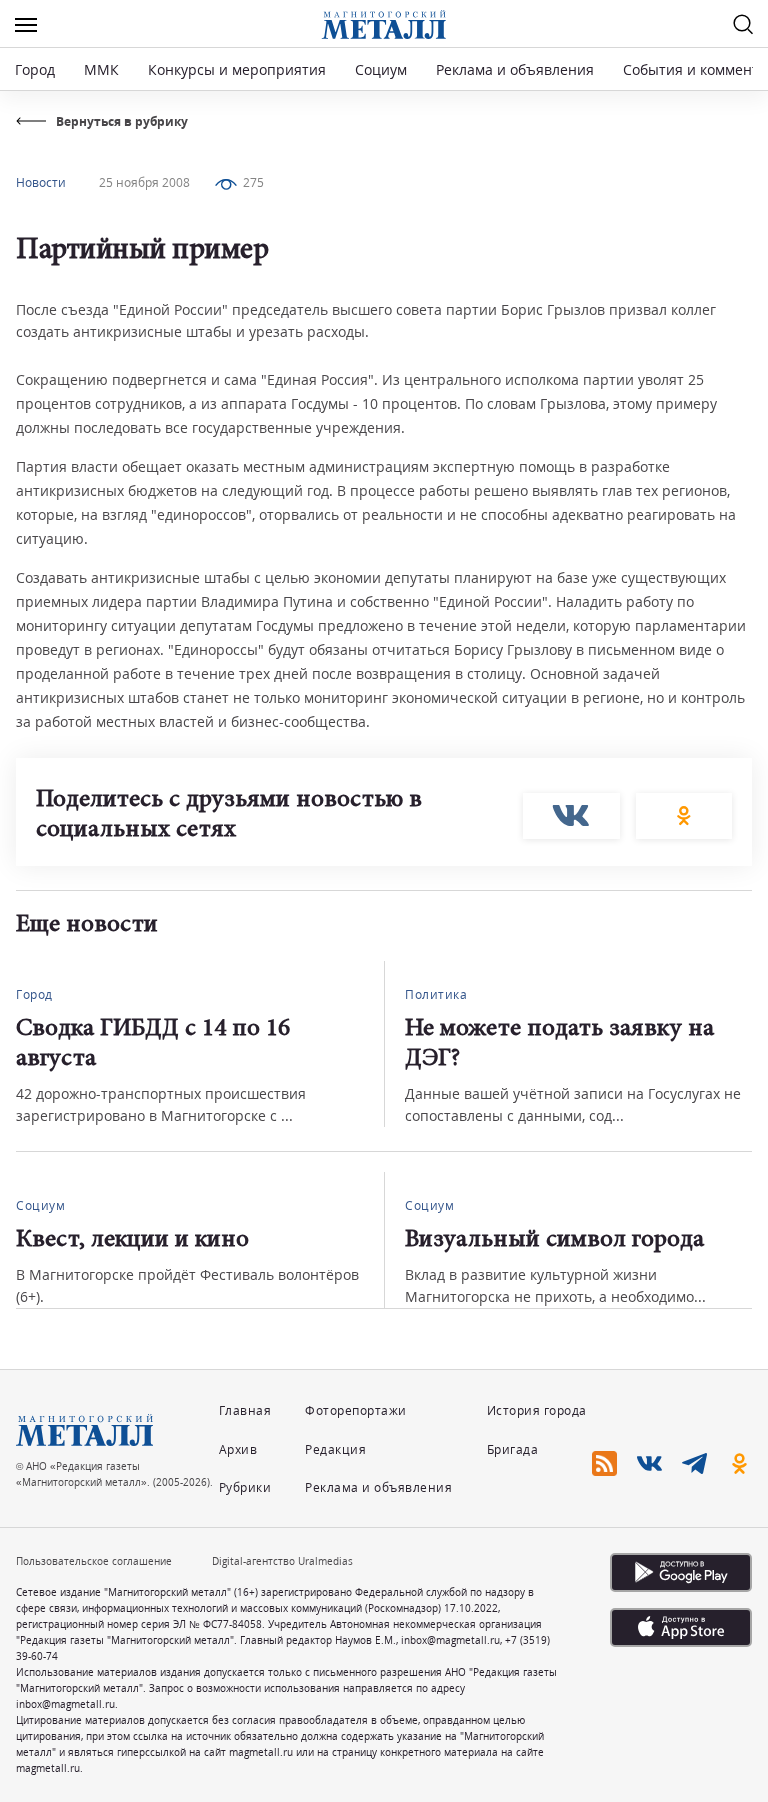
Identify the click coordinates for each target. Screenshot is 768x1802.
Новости (41, 182)
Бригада (513, 1449)
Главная (245, 1410)
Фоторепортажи (356, 1410)
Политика (436, 994)
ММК (101, 69)
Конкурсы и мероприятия (239, 69)
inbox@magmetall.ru (450, 1640)
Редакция (335, 1449)
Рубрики (245, 1487)
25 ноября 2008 (144, 182)
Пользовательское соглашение (94, 1561)
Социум (381, 69)
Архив (238, 1449)
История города (537, 1410)
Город (35, 69)
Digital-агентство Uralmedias (282, 1561)
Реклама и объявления (515, 69)
